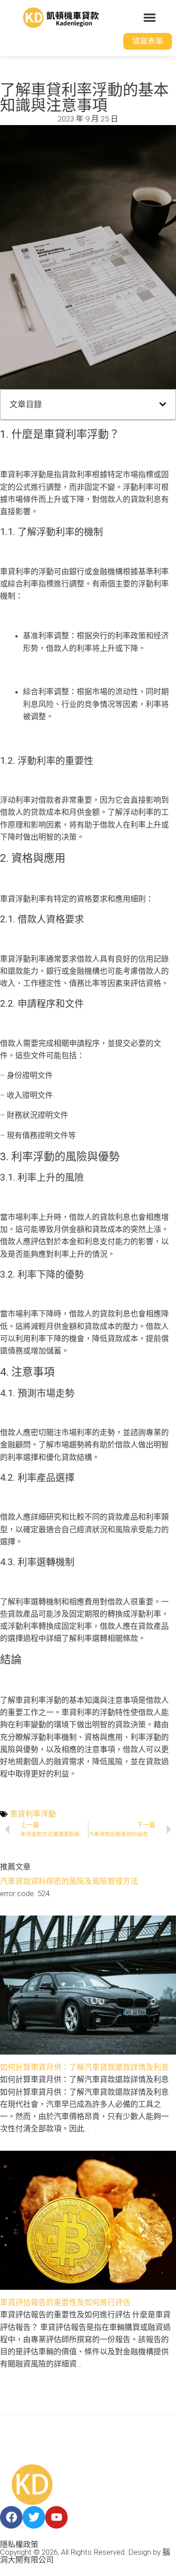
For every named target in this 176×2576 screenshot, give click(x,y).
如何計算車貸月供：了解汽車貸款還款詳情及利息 (84, 2067)
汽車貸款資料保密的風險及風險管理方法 (69, 1881)
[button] (150, 18)
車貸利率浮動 (33, 1814)
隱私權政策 (19, 2544)
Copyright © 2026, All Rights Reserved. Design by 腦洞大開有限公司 (85, 2556)
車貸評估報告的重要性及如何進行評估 (65, 2302)
